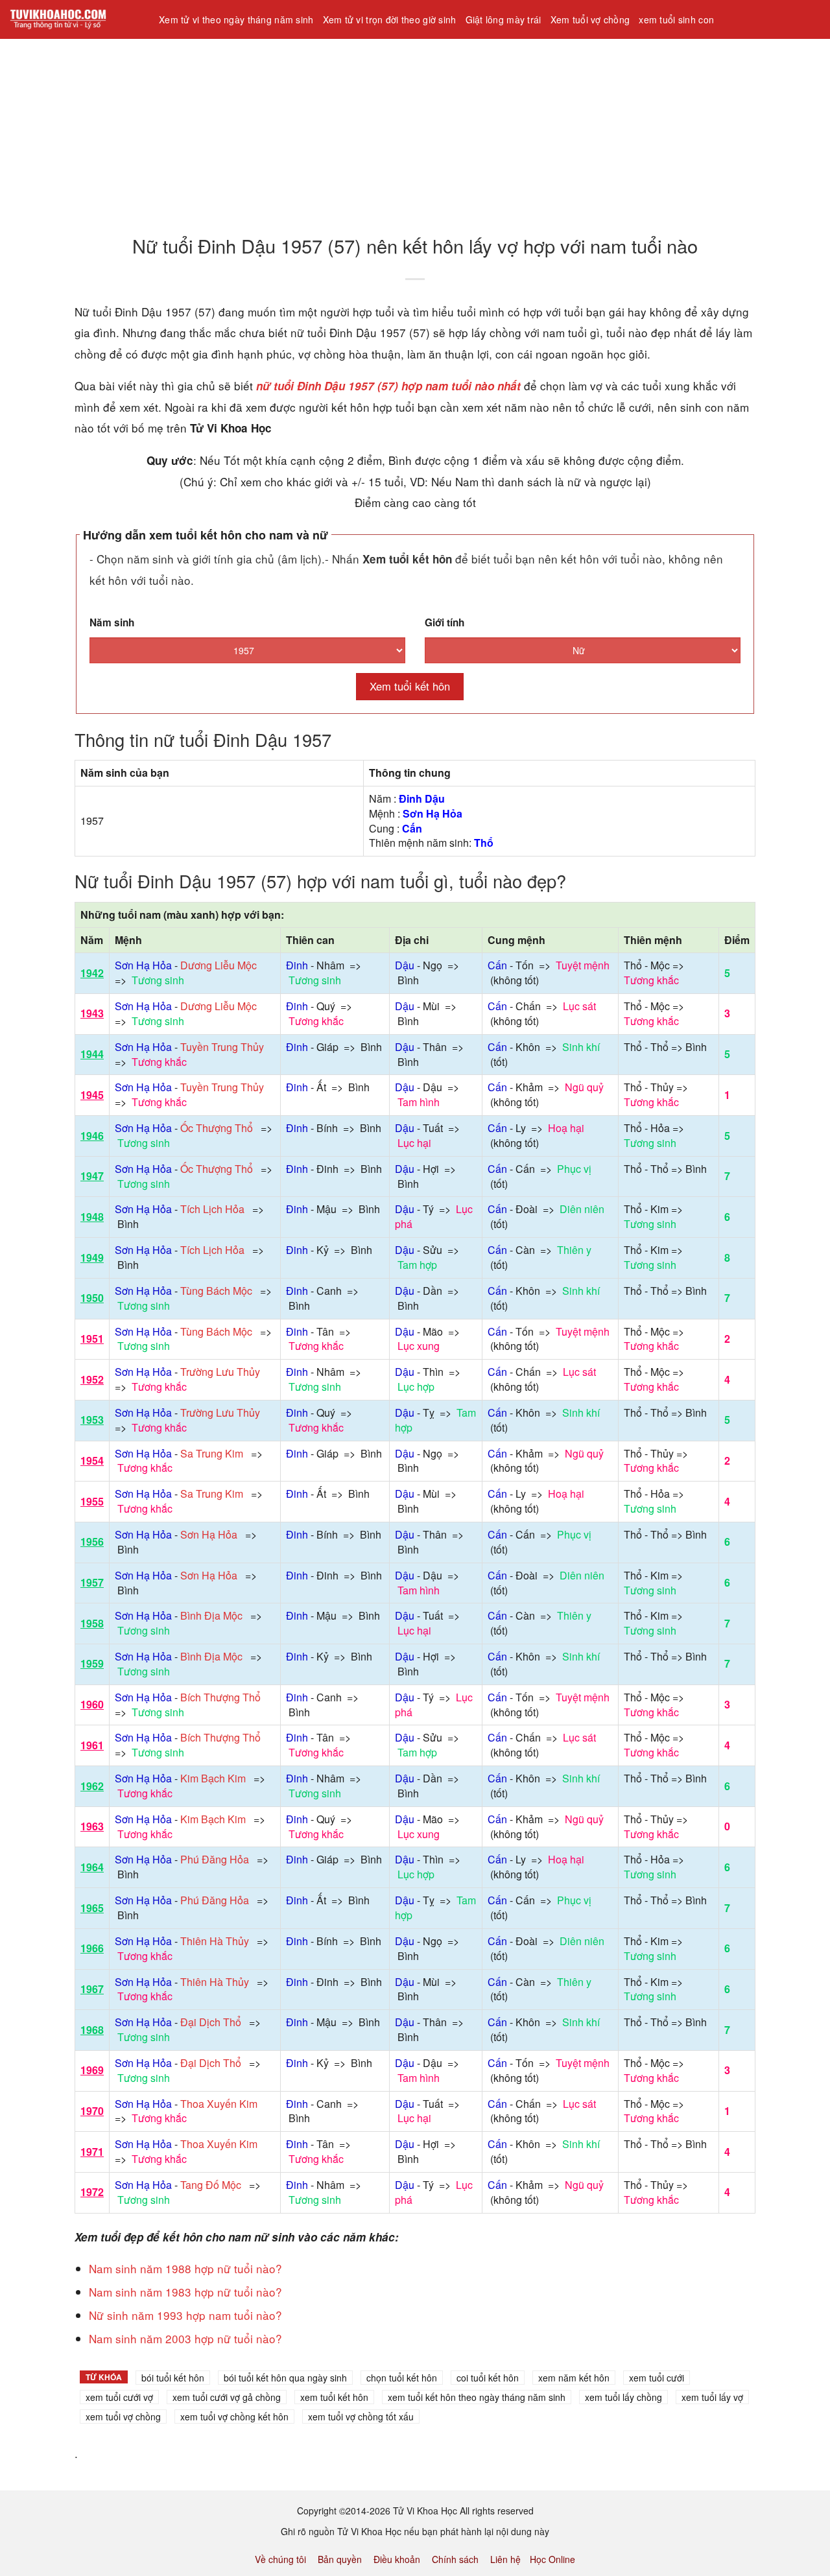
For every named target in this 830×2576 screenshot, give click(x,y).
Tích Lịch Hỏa (212, 1209)
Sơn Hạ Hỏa (209, 1534)
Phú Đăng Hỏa (215, 1859)
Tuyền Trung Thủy (222, 1047)
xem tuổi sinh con (676, 19)
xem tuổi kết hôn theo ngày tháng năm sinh (477, 2397)
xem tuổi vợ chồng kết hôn (234, 2416)
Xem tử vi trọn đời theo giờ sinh (390, 19)
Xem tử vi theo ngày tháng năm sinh (236, 19)
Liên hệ (505, 2559)
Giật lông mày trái (504, 19)
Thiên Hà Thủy (215, 1941)
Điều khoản (397, 2559)
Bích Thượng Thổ (220, 1697)
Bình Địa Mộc (211, 1615)
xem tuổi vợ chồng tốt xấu (361, 2416)
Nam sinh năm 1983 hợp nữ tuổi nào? (185, 2292)
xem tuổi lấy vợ (712, 2397)
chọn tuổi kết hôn (402, 2378)
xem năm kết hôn (574, 2378)
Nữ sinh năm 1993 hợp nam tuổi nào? (185, 2315)
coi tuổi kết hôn (488, 2378)
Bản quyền (340, 2559)
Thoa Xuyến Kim (219, 2104)
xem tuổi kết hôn (334, 2397)
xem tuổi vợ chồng (123, 2416)
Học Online (552, 2559)
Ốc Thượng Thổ (217, 1128)
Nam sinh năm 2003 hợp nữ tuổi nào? (185, 2338)
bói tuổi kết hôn (173, 2378)
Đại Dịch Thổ (211, 2022)
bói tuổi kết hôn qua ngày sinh (285, 2378)
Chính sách (455, 2559)
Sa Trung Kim (212, 1453)
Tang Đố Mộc (211, 2185)
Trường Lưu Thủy (220, 1372)
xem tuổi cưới (657, 2378)
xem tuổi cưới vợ (119, 2397)
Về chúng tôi (280, 2559)
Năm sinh (112, 622)
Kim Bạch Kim (213, 1778)
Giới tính (445, 622)
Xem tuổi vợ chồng (590, 19)
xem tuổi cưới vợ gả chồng (227, 2397)
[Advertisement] (389, 129)
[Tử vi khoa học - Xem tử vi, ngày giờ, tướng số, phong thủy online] (75, 19)
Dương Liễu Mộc (219, 965)
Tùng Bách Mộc (216, 1291)
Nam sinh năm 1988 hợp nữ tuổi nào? (185, 2268)
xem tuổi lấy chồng (623, 2397)
